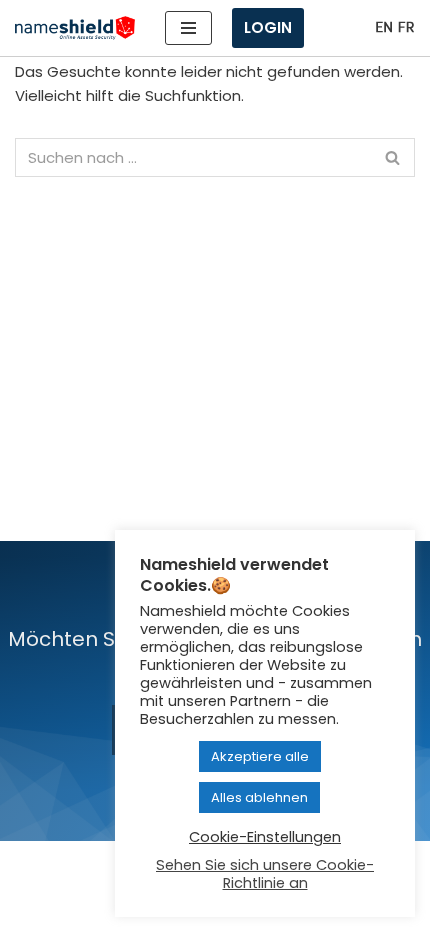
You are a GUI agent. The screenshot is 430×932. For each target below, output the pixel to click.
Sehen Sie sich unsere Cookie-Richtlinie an (265, 874)
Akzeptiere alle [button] (260, 756)
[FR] (406, 27)
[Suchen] (392, 157)
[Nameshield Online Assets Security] (75, 28)
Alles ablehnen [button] (259, 797)
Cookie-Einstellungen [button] (265, 837)
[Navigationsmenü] (188, 28)
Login (268, 27)
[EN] (384, 27)
